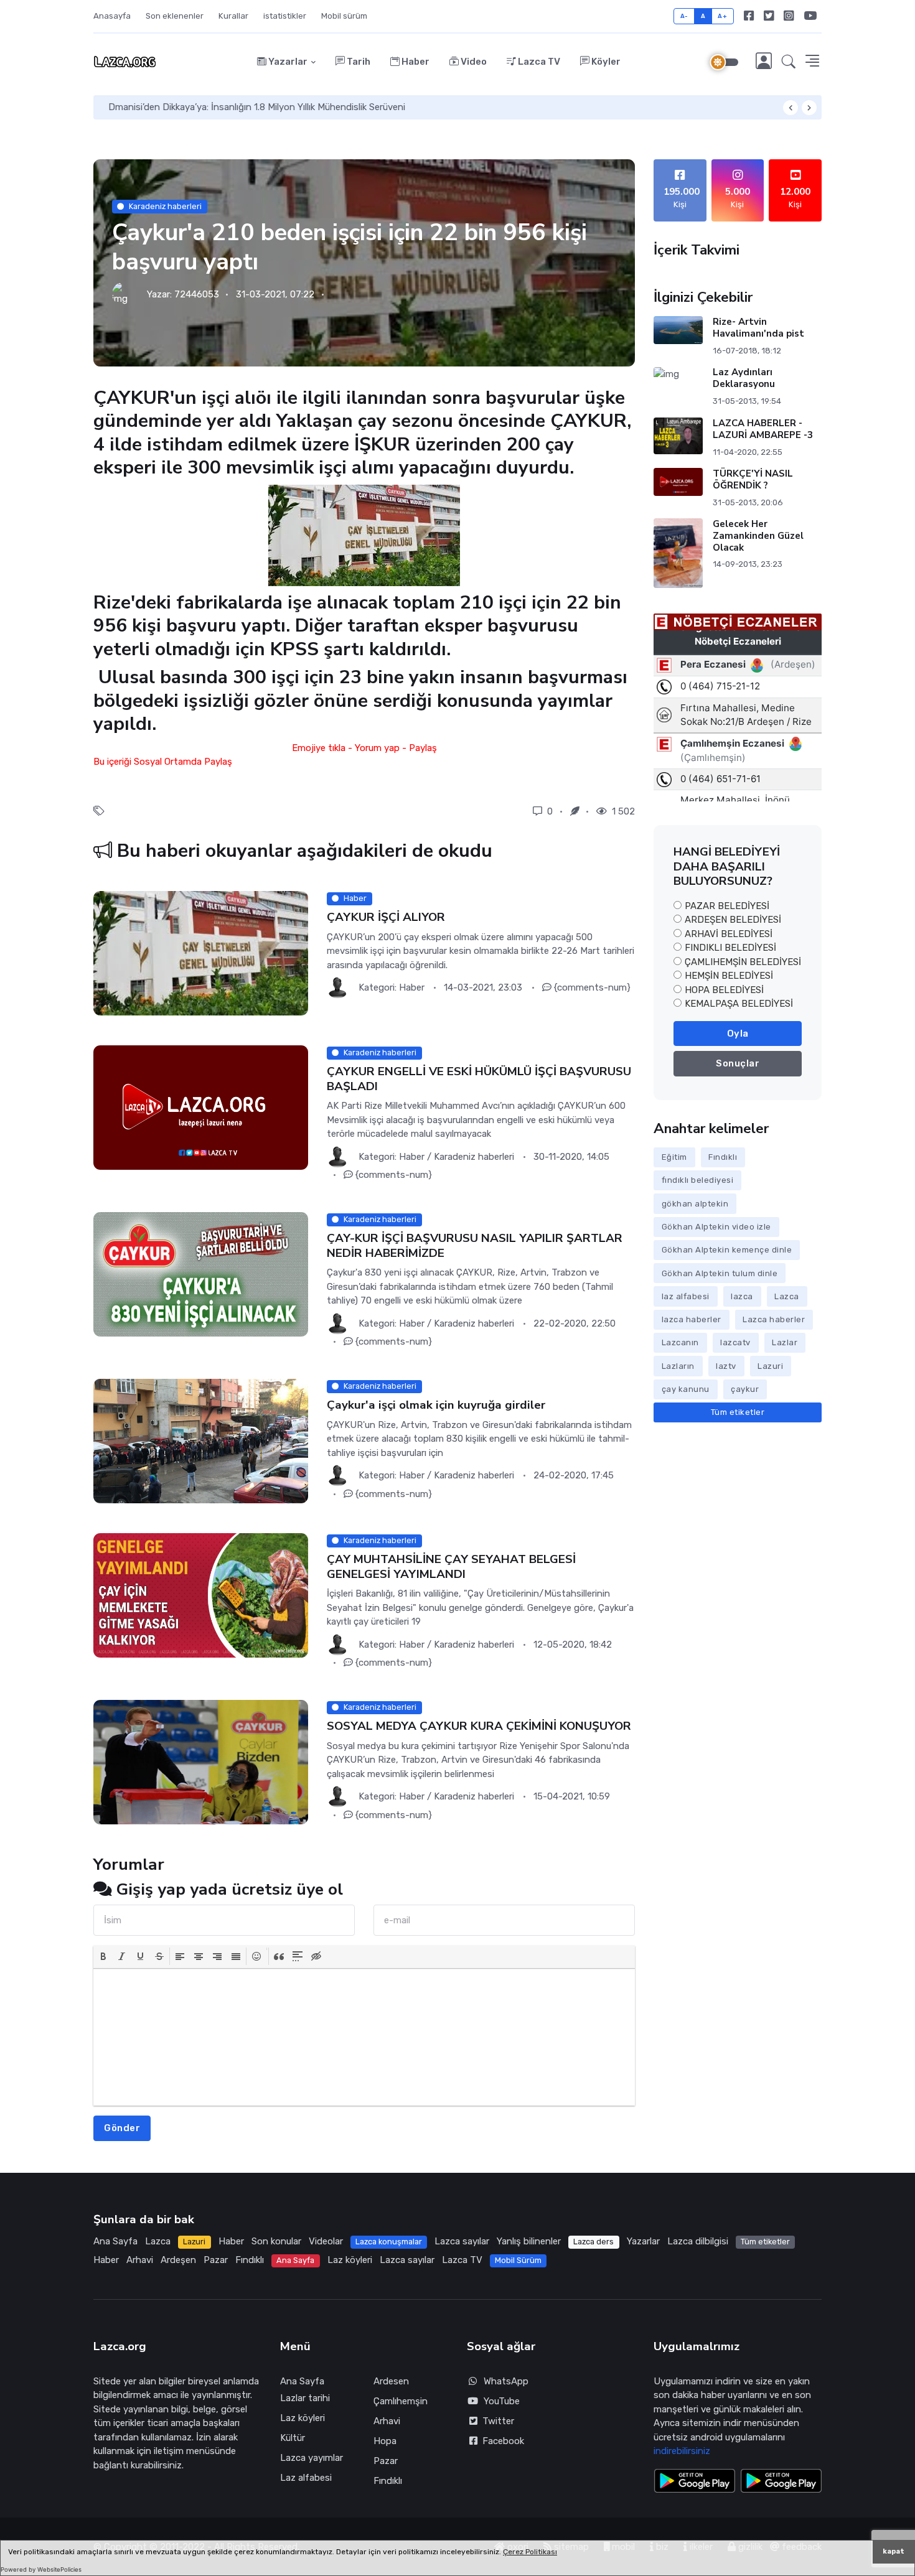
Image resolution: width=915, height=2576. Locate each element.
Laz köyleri (350, 2260)
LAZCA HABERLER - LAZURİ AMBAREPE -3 (763, 429)
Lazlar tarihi (305, 2398)
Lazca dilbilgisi (698, 2241)
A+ (722, 16)
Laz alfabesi (306, 2478)
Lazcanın (680, 1342)
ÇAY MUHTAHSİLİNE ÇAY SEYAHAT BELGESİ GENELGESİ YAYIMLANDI (451, 1566)
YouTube (502, 2401)
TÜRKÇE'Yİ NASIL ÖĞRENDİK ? (753, 479)
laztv (726, 1366)
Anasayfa (112, 16)
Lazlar (785, 1342)
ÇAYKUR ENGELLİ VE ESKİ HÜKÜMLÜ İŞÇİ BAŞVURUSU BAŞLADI (479, 1079)
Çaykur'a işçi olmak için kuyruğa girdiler (436, 1405)
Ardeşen (178, 2260)
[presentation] (103, 1956)
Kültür (293, 2438)
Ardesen (391, 2381)
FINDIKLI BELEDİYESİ (730, 948)
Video (473, 62)
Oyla (738, 1034)
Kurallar (233, 16)
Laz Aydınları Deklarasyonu (744, 378)
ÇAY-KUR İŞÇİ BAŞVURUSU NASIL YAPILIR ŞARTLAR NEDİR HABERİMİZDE (475, 1245)
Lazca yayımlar (312, 2458)
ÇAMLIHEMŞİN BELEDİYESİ (743, 962)
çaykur (745, 1389)
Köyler (605, 62)
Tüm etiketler (738, 1412)
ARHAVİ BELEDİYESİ (729, 934)
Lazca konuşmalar (389, 2242)
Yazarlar (287, 62)
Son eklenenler (175, 16)
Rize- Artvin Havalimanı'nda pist (758, 328)
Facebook (501, 2441)
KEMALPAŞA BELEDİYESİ (739, 1004)
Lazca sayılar (462, 2241)
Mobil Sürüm (518, 2260)
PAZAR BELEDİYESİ (727, 906)
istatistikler (285, 16)
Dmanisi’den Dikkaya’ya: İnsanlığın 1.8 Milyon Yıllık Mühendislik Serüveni (257, 107)
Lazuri (770, 1366)
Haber (415, 62)
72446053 (197, 294)
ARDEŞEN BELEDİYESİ (733, 920)
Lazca (787, 1296)
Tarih (358, 62)
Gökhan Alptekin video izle (716, 1227)
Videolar (326, 2241)
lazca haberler (692, 1319)
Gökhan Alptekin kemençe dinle (727, 1250)
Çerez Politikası (530, 2552)
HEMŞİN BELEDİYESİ (729, 976)
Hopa (385, 2441)
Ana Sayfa (115, 2241)
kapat (894, 2551)
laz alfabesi (686, 1296)
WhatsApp (506, 2381)
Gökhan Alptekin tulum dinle (720, 1273)
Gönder (122, 2128)
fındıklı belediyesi (698, 1180)
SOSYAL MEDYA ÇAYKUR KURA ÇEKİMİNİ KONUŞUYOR (479, 1726)
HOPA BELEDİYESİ (724, 990)
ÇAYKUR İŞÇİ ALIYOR (386, 917)
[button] (789, 62)
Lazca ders (594, 2242)
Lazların (678, 1366)
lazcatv (735, 1342)
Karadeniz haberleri (165, 206)
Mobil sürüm (344, 16)
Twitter (496, 2421)
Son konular (276, 2241)
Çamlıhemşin (401, 2401)
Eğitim (674, 1157)
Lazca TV (538, 62)
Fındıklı (723, 1157)
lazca (742, 1296)
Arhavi (140, 2260)
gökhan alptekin (695, 1204)
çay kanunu (686, 1389)
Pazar (216, 2260)
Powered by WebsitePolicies (41, 2569)
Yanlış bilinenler (529, 2241)
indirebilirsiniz (682, 2451)
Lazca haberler (774, 1319)
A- (684, 16)
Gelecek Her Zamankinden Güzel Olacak (758, 536)
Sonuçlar (738, 1063)
